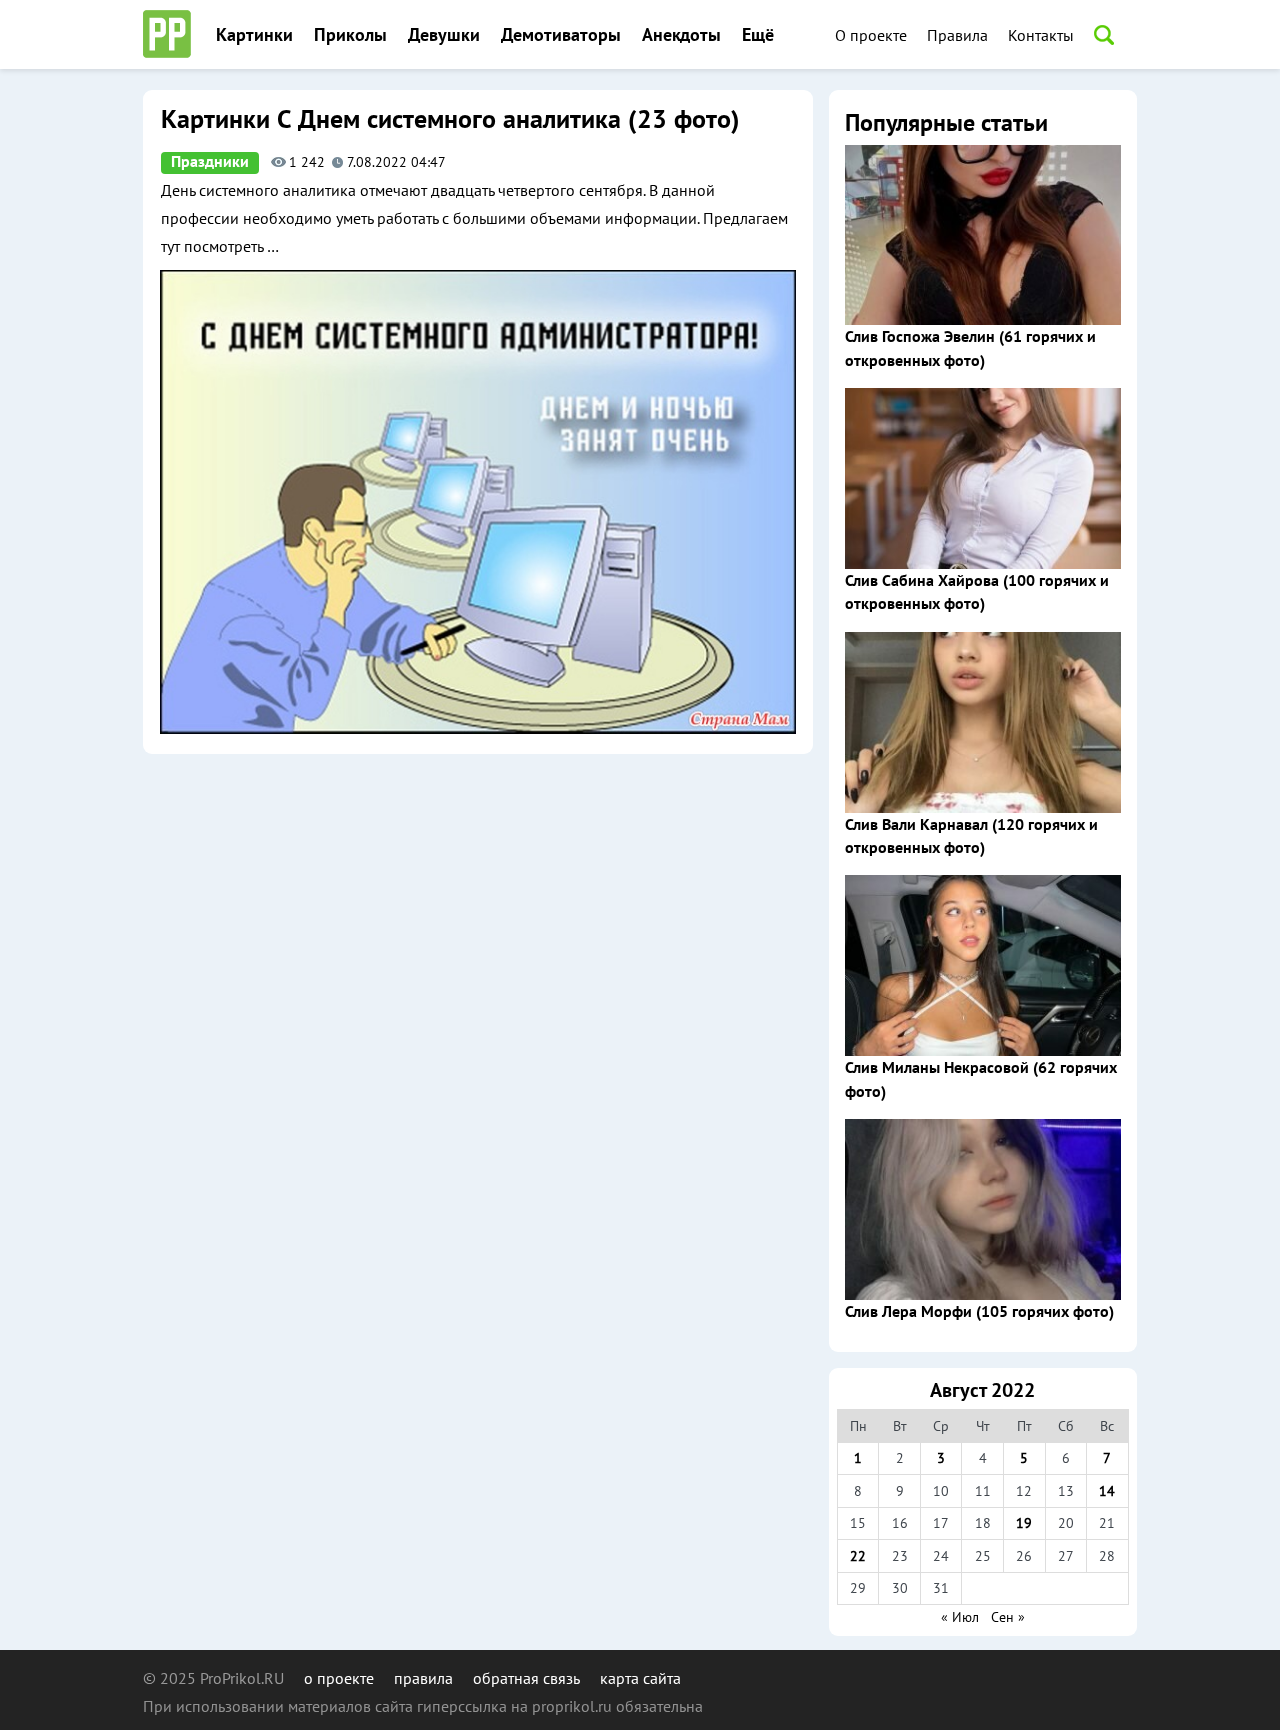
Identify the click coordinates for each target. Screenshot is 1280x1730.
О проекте (871, 35)
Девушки (444, 35)
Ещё (758, 35)
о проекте (339, 1678)
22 (858, 1556)
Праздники (210, 162)
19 (1024, 1523)
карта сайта (640, 1678)
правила (423, 1678)
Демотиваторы (561, 35)
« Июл (960, 1617)
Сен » (1008, 1617)
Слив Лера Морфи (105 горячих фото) (979, 1312)
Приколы (350, 35)
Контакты (1041, 35)
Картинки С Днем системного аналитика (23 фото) (450, 120)
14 (1107, 1491)
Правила (957, 35)
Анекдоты (681, 35)
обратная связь (526, 1678)
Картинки (254, 35)
